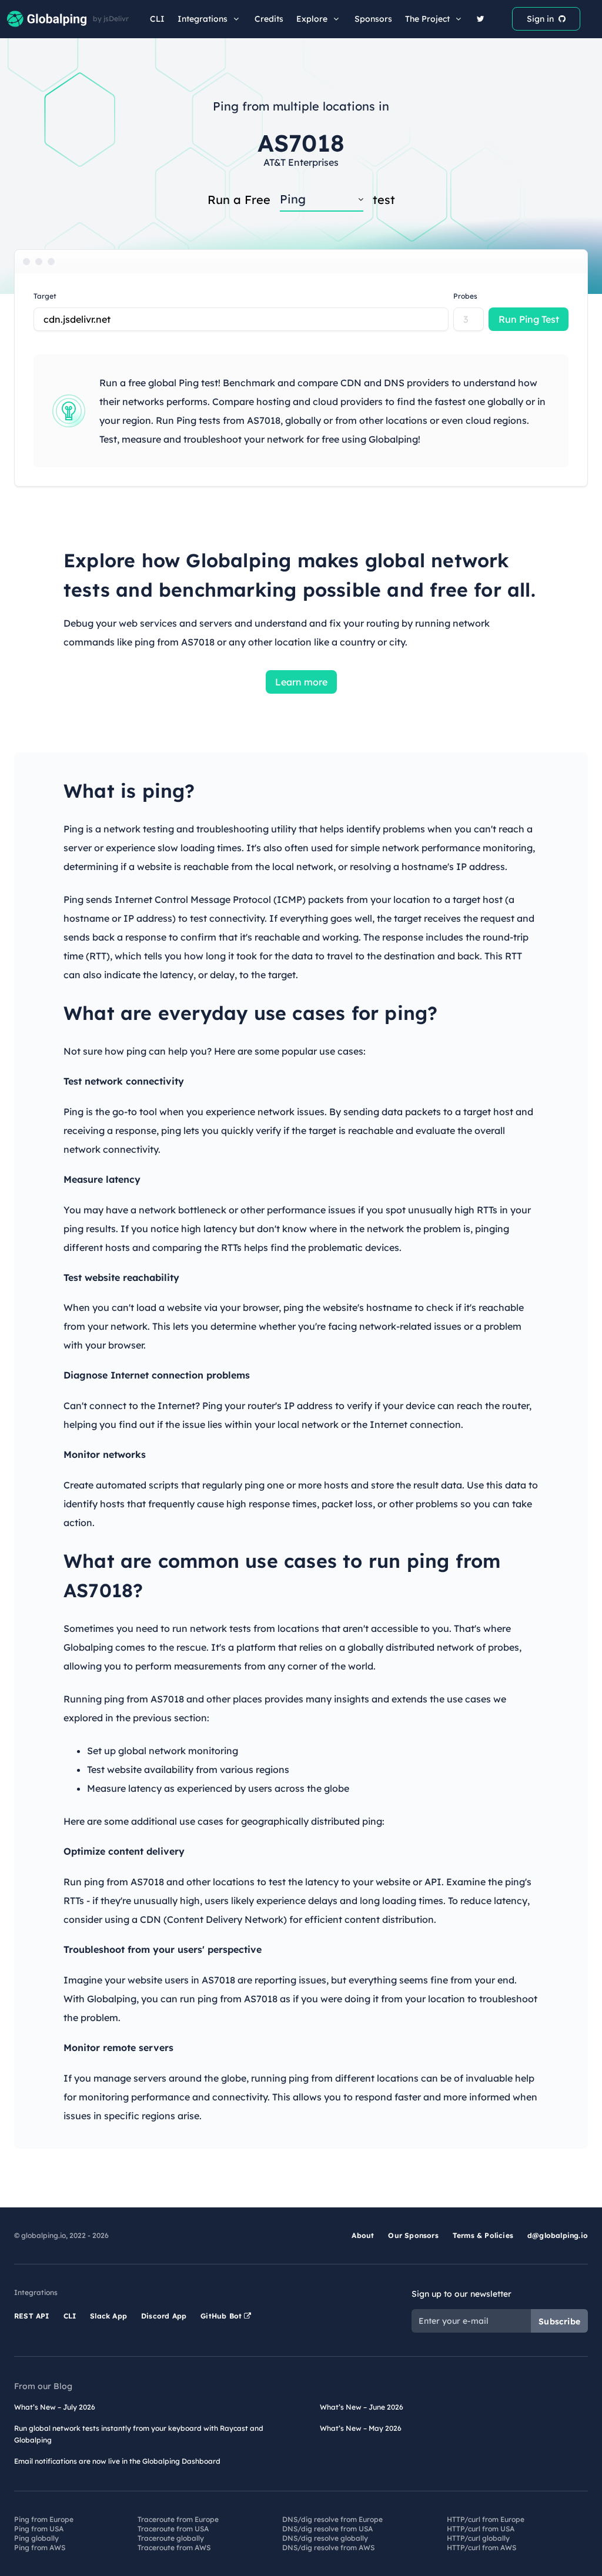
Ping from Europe (44, 2519)
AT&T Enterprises (301, 162)
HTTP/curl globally (478, 2538)
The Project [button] (427, 19)
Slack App (108, 2316)
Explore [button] (312, 19)
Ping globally (36, 2538)
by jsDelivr (111, 19)
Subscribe (559, 2321)
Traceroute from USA (173, 2529)
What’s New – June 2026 (362, 2407)
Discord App (164, 2316)
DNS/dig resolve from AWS (328, 2547)
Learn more (301, 682)
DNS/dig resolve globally (325, 2538)
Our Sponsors (413, 2235)
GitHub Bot (222, 2316)
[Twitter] (481, 19)
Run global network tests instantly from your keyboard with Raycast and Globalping (139, 2434)
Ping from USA (39, 2529)
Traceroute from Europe (178, 2519)
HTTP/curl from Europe (486, 2519)
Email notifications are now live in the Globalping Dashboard (117, 2461)
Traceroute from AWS (174, 2547)
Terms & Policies (483, 2235)
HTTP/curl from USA (481, 2529)
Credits (269, 19)
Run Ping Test (529, 319)
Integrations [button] (203, 19)
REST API (32, 2316)
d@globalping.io (558, 2235)
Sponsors (373, 19)
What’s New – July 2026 (55, 2407)
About (363, 2235)
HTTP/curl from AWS (481, 2547)
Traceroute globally (171, 2538)
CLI (157, 19)
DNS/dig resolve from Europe (332, 2519)
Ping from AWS (40, 2547)
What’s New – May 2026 (361, 2428)
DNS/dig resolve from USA (327, 2529)
